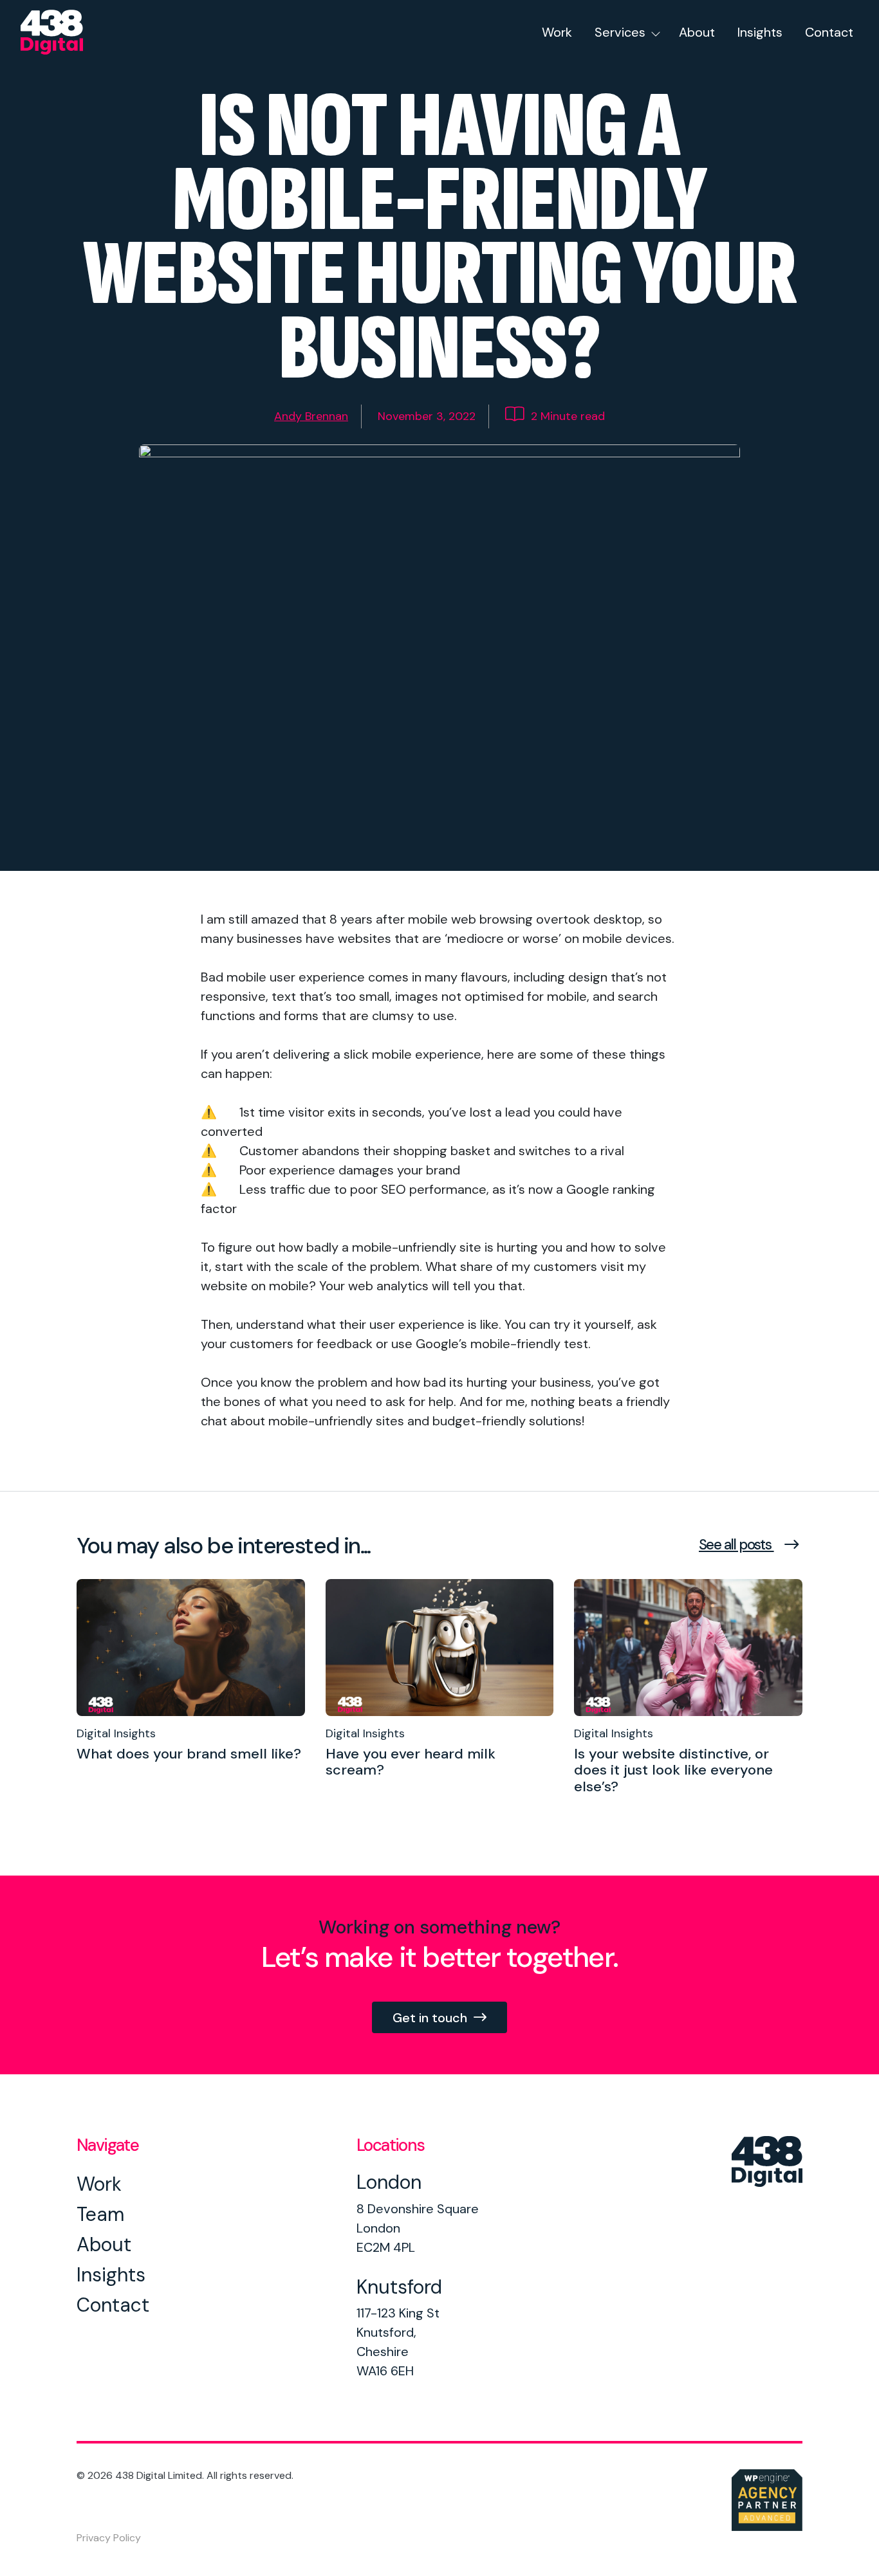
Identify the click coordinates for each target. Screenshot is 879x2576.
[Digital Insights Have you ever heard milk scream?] (440, 1809)
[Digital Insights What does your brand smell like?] (191, 1793)
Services (620, 32)
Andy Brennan (311, 416)
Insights (760, 32)
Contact (829, 32)
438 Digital (69, 32)
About (697, 32)
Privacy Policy (109, 2538)
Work (557, 32)
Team (100, 2214)
